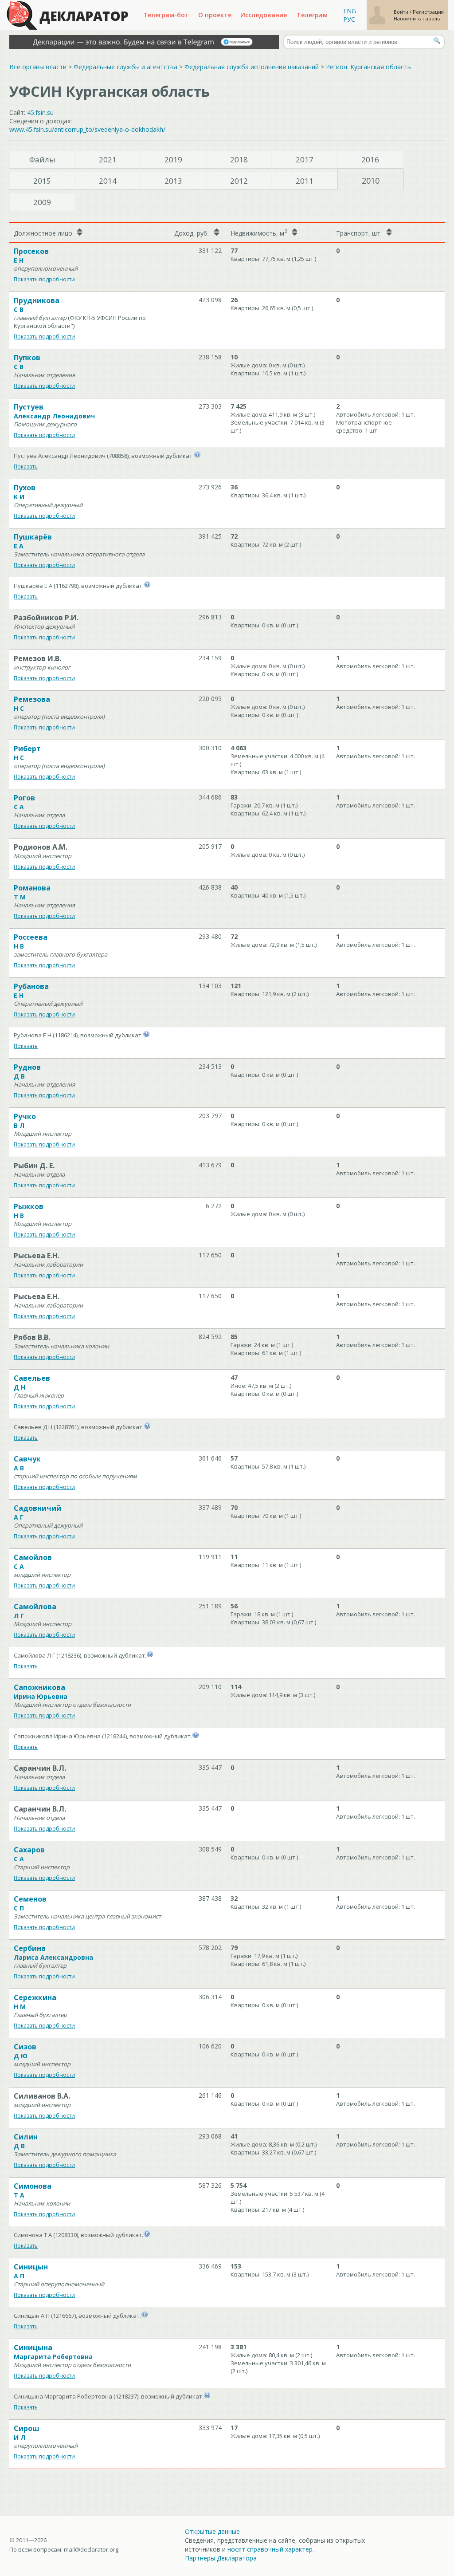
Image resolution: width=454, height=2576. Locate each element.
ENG (350, 11)
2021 (108, 160)
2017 (305, 160)
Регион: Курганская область (368, 67)
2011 (305, 181)
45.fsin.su (40, 112)
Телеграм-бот (166, 15)
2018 (239, 160)
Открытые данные (212, 2531)
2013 (173, 181)
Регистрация (428, 12)
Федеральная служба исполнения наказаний (252, 67)
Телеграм (312, 15)
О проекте (215, 15)
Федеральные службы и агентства (125, 67)
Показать (26, 467)
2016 (370, 160)
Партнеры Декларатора (221, 2558)
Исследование (264, 15)
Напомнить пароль (417, 18)
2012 (239, 181)
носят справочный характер (270, 2549)
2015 (42, 181)
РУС (349, 19)
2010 (371, 181)
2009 (42, 202)
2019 (173, 160)
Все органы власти (38, 67)
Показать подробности (44, 279)
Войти (402, 12)
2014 (108, 181)
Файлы (42, 160)
